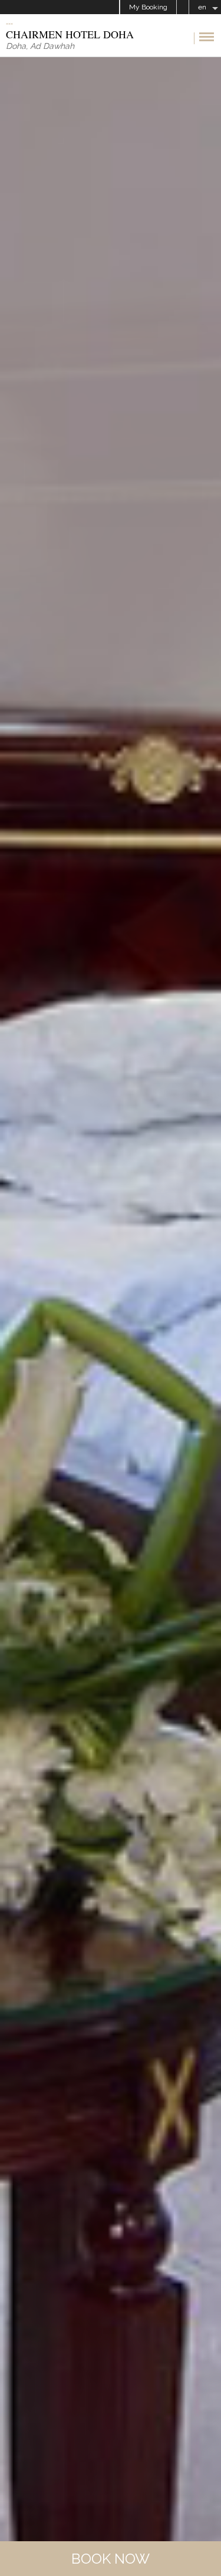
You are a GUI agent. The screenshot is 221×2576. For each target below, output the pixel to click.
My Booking (148, 7)
